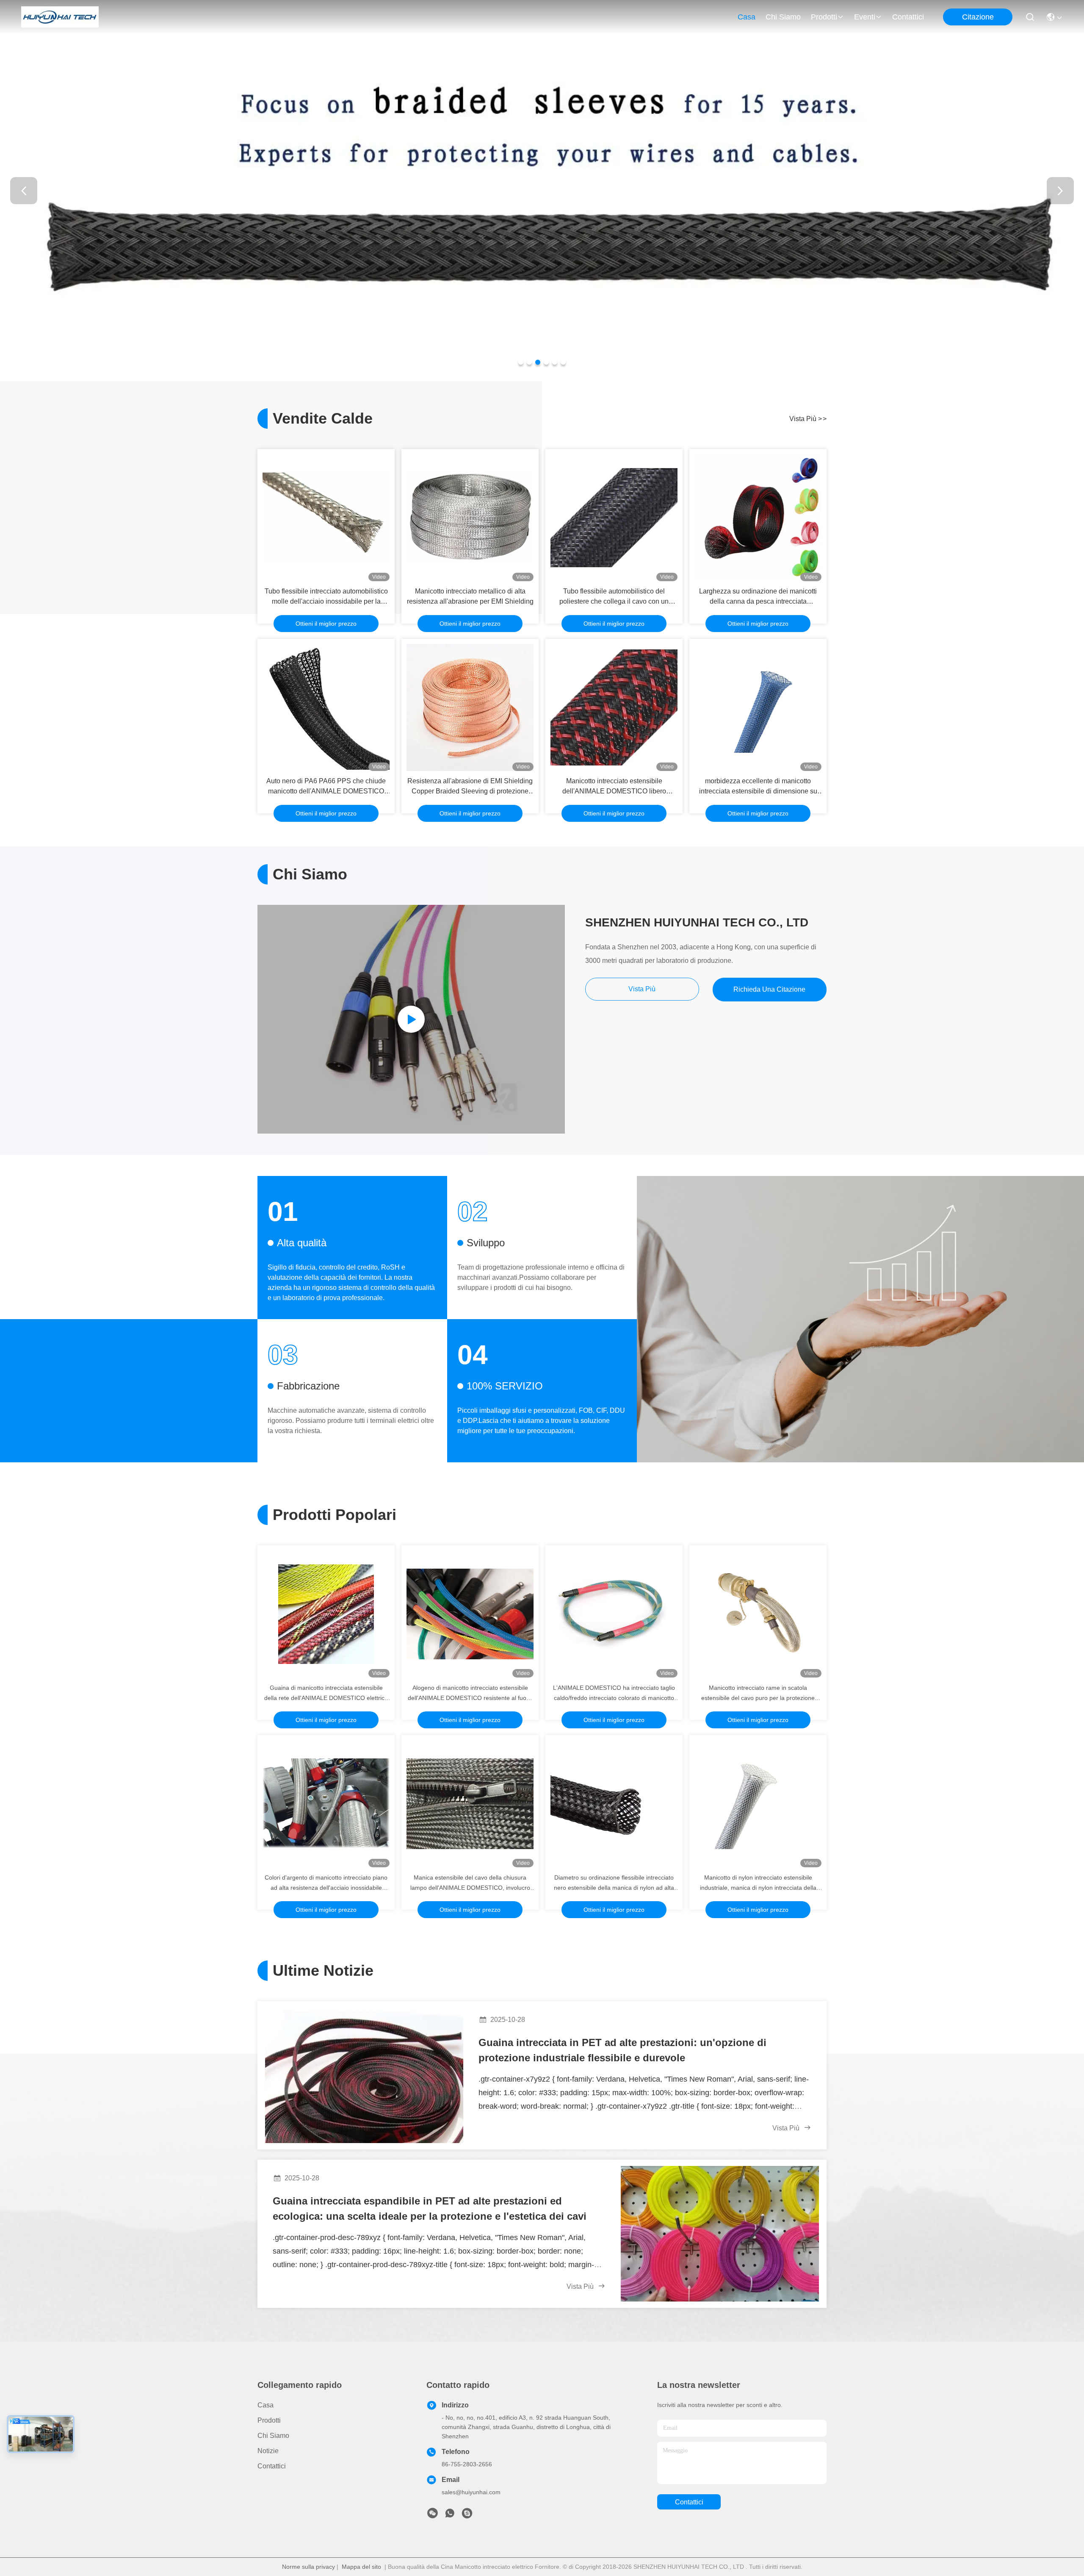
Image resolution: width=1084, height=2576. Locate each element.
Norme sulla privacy (308, 2567)
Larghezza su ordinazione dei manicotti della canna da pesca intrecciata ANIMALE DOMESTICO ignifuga (758, 597)
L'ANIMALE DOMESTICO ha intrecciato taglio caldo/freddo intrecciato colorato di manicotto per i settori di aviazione (614, 1694)
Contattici (908, 17)
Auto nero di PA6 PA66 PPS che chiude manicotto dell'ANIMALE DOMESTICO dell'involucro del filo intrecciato (326, 787)
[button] (521, 362)
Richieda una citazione (769, 989)
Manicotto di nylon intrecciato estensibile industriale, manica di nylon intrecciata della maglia (758, 1883)
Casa (747, 17)
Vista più (808, 419)
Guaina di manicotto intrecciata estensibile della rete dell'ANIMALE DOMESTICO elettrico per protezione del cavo (326, 1694)
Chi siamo (783, 17)
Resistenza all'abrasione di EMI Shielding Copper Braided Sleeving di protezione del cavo (470, 787)
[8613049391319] (450, 2515)
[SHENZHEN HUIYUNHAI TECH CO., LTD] (60, 17)
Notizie (268, 2451)
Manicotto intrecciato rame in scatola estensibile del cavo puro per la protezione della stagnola (758, 1694)
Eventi (865, 17)
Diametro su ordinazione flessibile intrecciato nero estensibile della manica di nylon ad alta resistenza (614, 1883)
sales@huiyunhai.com (471, 2492)
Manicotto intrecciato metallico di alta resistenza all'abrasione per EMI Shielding (470, 596)
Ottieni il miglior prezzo (326, 624)
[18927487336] (467, 2515)
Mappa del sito (361, 2567)
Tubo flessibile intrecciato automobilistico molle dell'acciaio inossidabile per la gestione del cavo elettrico (326, 597)
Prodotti (824, 17)
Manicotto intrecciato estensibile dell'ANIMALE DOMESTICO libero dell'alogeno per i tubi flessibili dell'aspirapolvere (614, 787)
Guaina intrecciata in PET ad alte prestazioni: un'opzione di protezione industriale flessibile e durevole (622, 2050)
